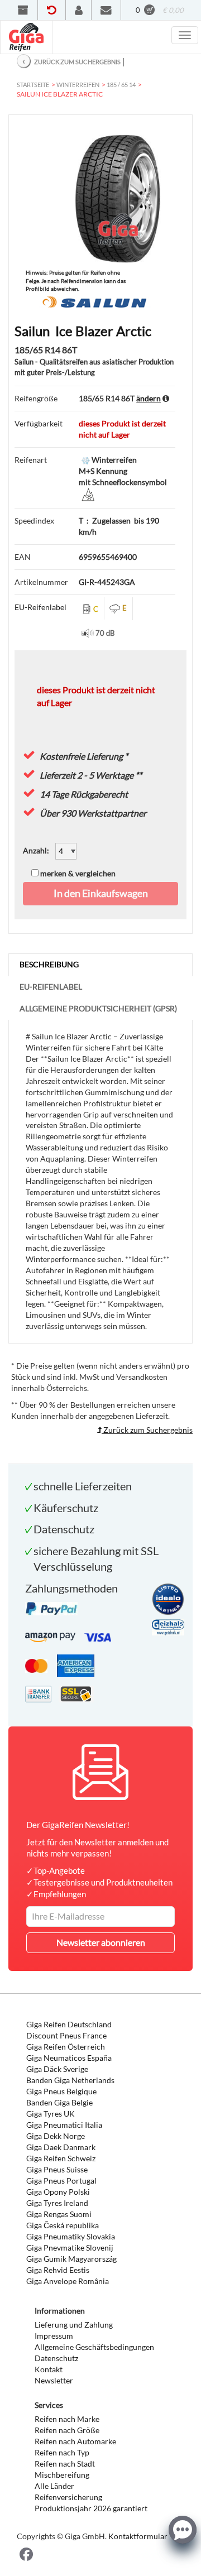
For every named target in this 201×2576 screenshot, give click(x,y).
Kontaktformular (138, 2536)
